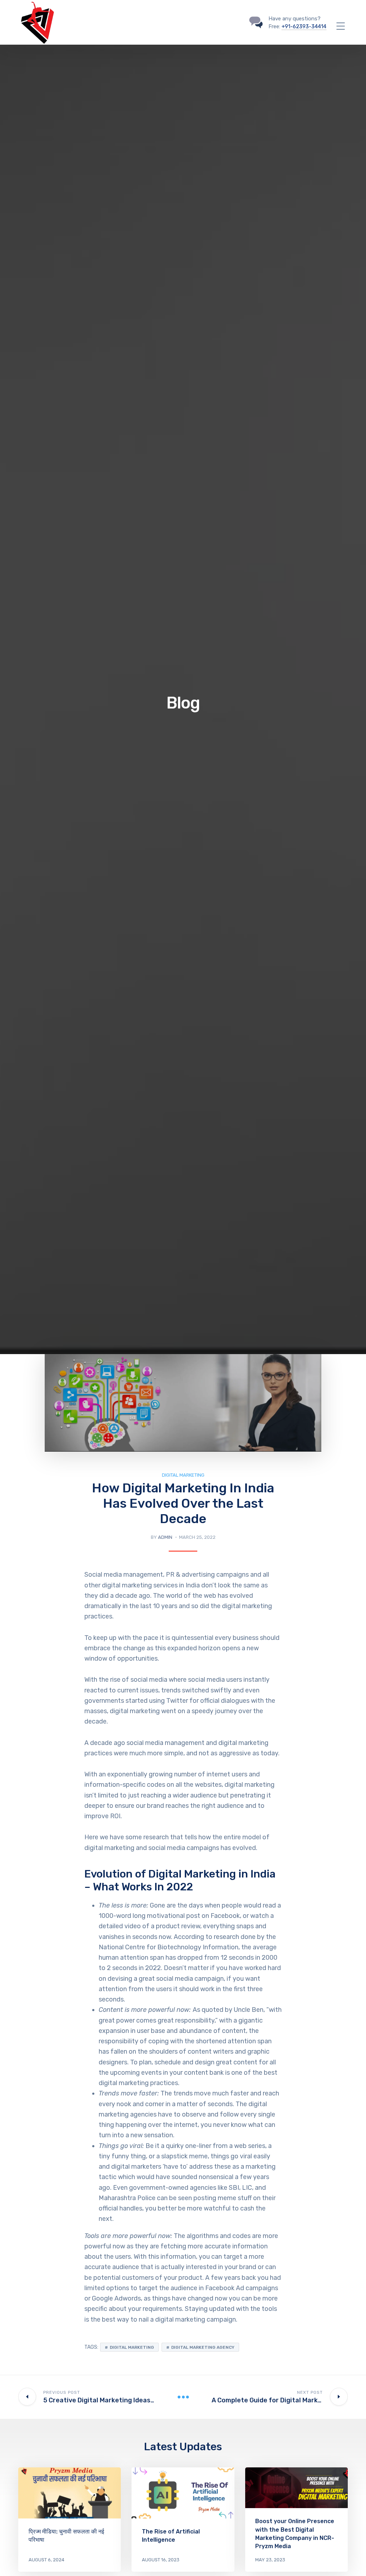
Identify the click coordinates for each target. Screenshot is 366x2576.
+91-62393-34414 (304, 26)
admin (165, 1537)
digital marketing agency (203, 2347)
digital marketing (132, 2347)
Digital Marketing (183, 1475)
